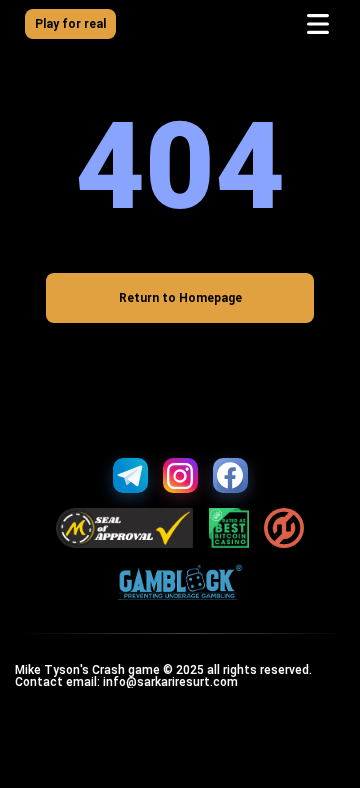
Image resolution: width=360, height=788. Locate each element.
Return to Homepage (180, 298)
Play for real (70, 24)
